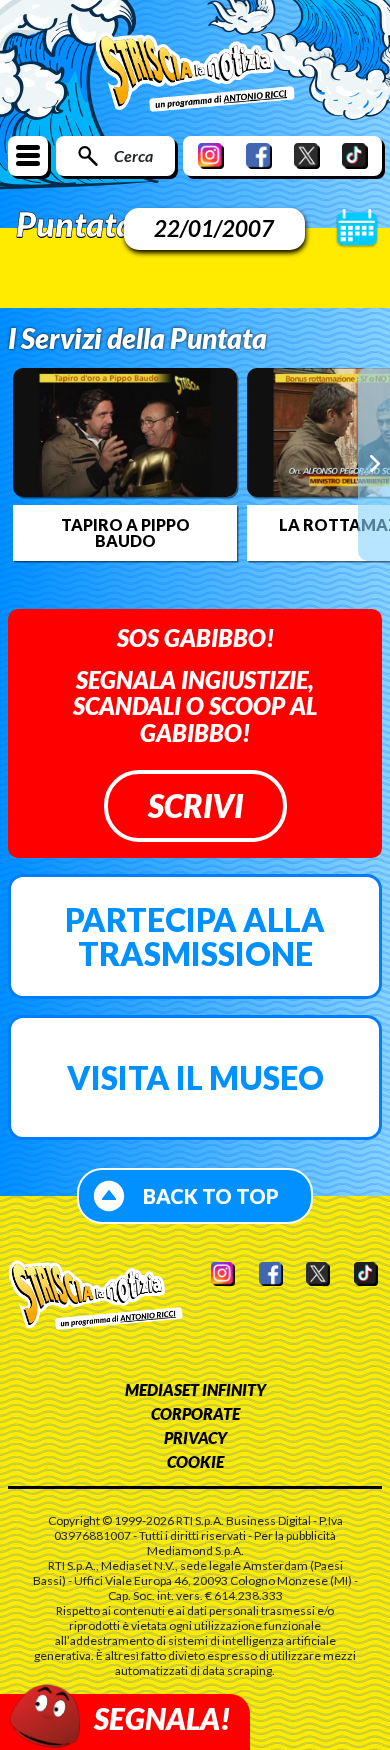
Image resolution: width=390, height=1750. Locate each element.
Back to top (211, 1196)
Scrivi (195, 805)
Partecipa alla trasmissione (195, 936)
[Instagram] (211, 155)
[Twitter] (307, 155)
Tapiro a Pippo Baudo (125, 533)
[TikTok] (355, 155)
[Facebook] (259, 155)
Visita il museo (195, 1077)
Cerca (133, 155)
